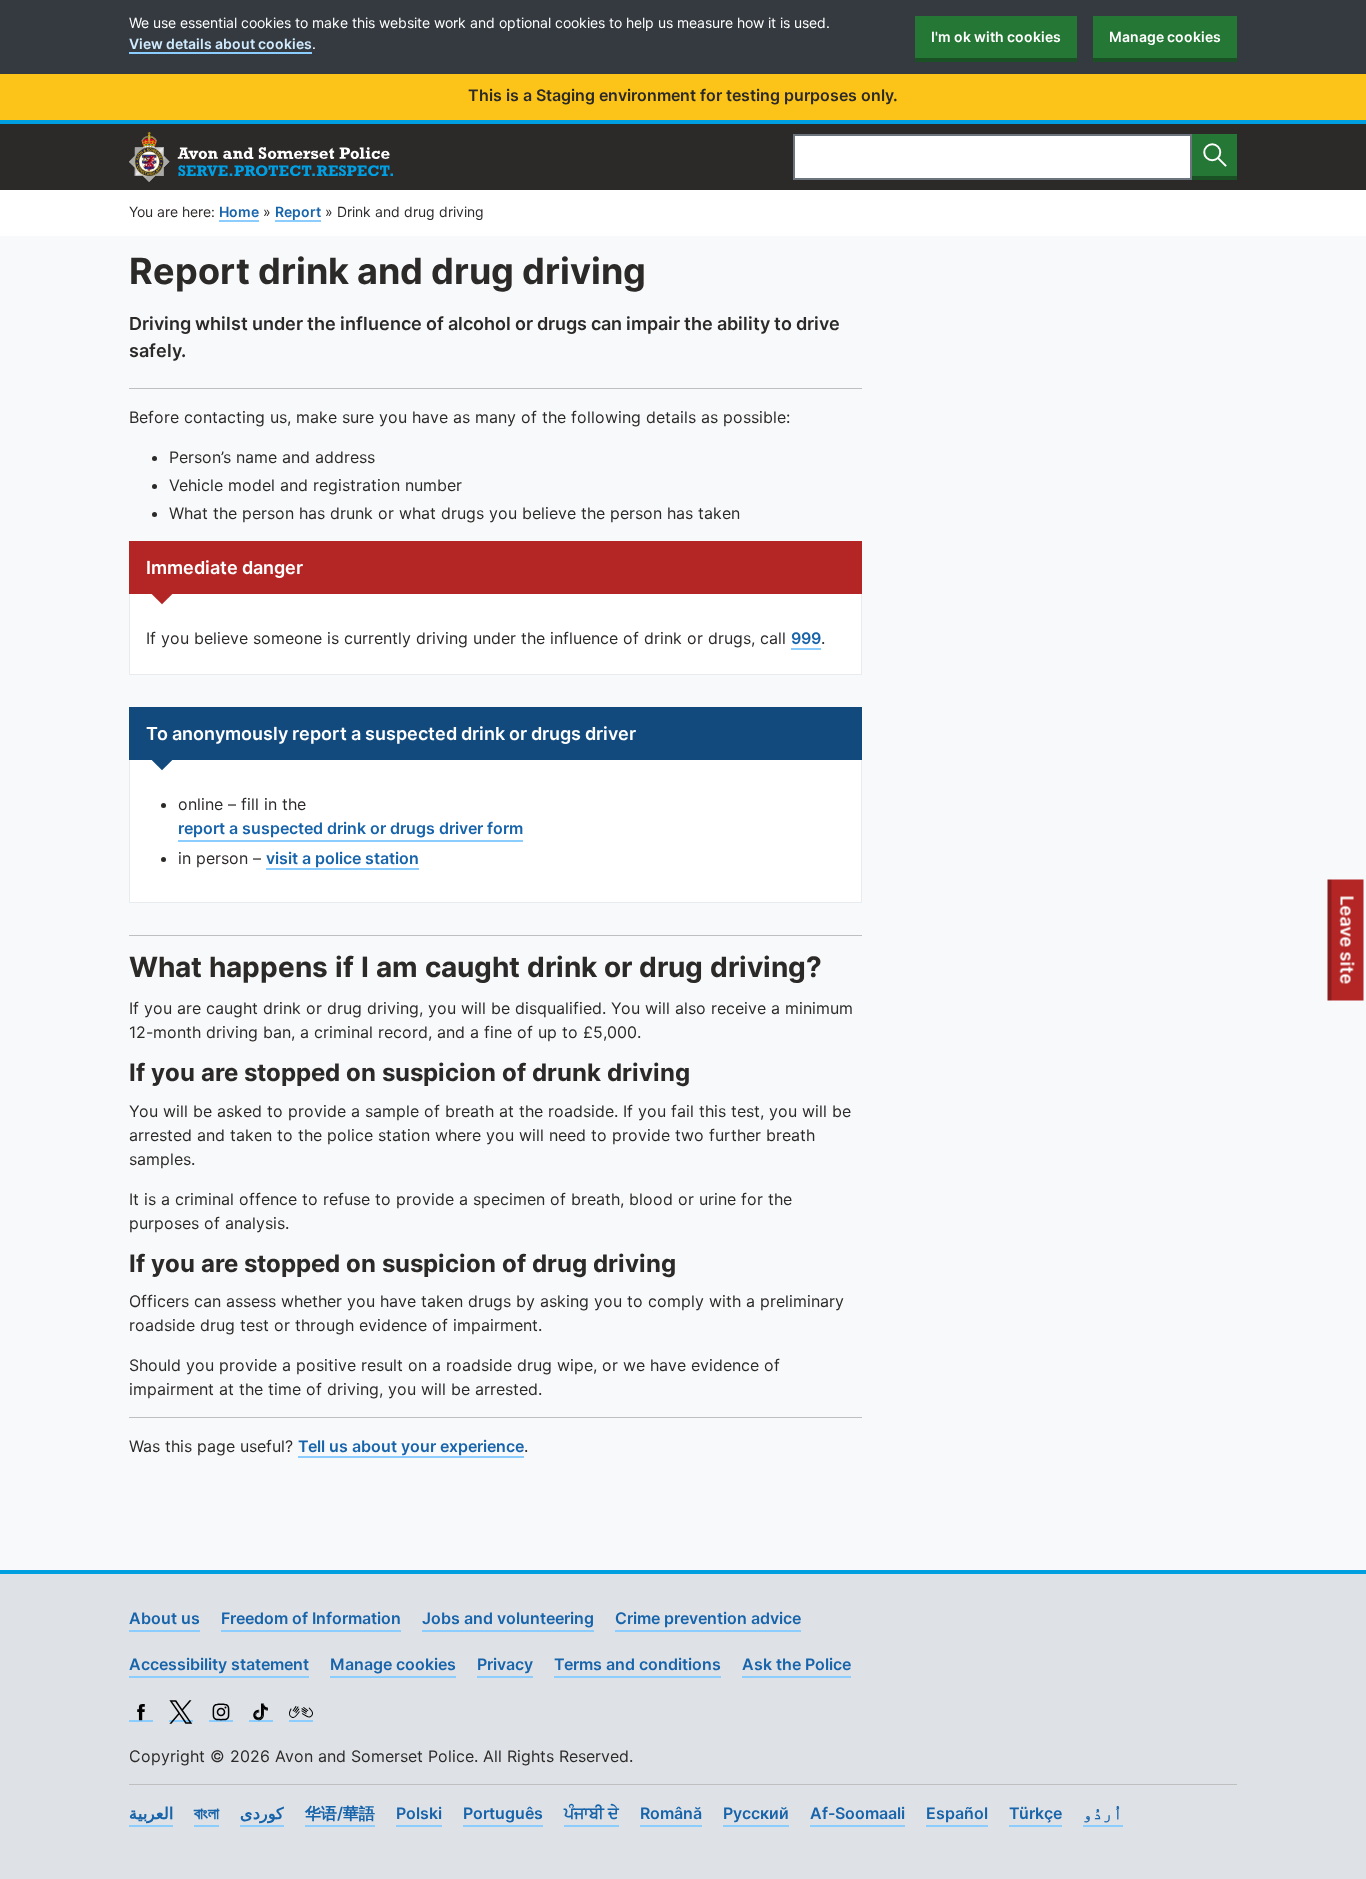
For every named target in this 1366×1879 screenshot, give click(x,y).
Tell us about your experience (411, 1446)
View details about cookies (220, 43)
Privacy (505, 1664)
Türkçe (1035, 1813)
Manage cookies (1165, 36)
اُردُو (1103, 1813)
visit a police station (342, 858)
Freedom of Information (311, 1618)
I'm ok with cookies (996, 36)
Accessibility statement (219, 1664)
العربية (151, 1813)
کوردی (262, 1813)
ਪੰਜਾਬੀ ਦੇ (591, 1813)
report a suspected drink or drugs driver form (350, 828)
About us (164, 1618)
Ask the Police (796, 1664)
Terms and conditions (637, 1664)
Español (957, 1813)
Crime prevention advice (708, 1618)
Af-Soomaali (857, 1813)
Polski (419, 1813)
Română (671, 1813)
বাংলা (206, 1813)
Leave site (1348, 947)
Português (503, 1813)
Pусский (756, 1813)
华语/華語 (340, 1813)
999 (806, 638)
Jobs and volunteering (508, 1618)
